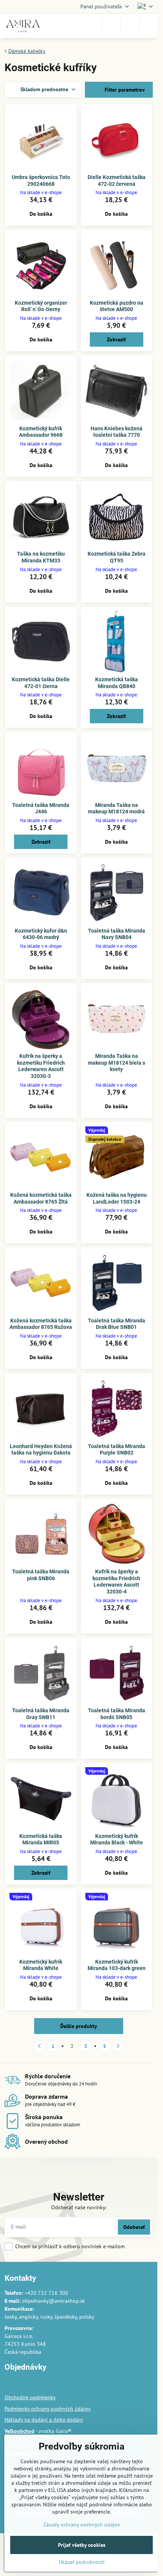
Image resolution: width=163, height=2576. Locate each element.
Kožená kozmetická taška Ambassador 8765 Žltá (41, 1198)
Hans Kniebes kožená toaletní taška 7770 (117, 432)
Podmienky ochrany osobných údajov (48, 2409)
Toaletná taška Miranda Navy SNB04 (117, 934)
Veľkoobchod (20, 2431)
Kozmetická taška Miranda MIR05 (41, 1839)
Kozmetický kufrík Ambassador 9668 (41, 432)
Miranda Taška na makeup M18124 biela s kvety (117, 1063)
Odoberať (134, 2227)
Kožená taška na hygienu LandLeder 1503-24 (117, 1198)
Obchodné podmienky (30, 2397)
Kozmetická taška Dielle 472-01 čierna (41, 683)
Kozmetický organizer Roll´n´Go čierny (41, 306)
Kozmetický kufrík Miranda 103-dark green (117, 1965)
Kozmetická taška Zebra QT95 (117, 557)
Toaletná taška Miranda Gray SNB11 (41, 1714)
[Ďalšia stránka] (118, 2046)
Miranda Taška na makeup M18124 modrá (116, 808)
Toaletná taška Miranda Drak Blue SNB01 (117, 1324)
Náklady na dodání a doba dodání (44, 2420)
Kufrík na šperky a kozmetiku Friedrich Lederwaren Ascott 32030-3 (41, 1066)
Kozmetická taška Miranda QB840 (117, 683)
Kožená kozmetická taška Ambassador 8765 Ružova (41, 1324)
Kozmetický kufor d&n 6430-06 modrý (41, 934)
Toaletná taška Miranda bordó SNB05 (117, 1714)
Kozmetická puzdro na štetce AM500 (117, 306)
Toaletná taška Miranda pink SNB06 (41, 1575)
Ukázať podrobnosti (82, 2562)
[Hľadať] (111, 26)
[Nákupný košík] (130, 26)
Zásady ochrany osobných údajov (82, 2525)
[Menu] (148, 26)
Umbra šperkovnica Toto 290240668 (41, 181)
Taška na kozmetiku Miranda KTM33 (41, 557)
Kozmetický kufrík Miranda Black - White (117, 1839)
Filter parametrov (124, 90)
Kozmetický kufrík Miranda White (41, 1965)
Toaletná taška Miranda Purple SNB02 (117, 1450)
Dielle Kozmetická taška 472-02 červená (117, 181)
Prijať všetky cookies (82, 2545)
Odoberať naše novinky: (79, 2207)
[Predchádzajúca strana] (39, 2046)
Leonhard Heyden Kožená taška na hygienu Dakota (41, 1450)
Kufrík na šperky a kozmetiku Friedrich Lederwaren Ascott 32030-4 (116, 1582)
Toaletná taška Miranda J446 (41, 808)
